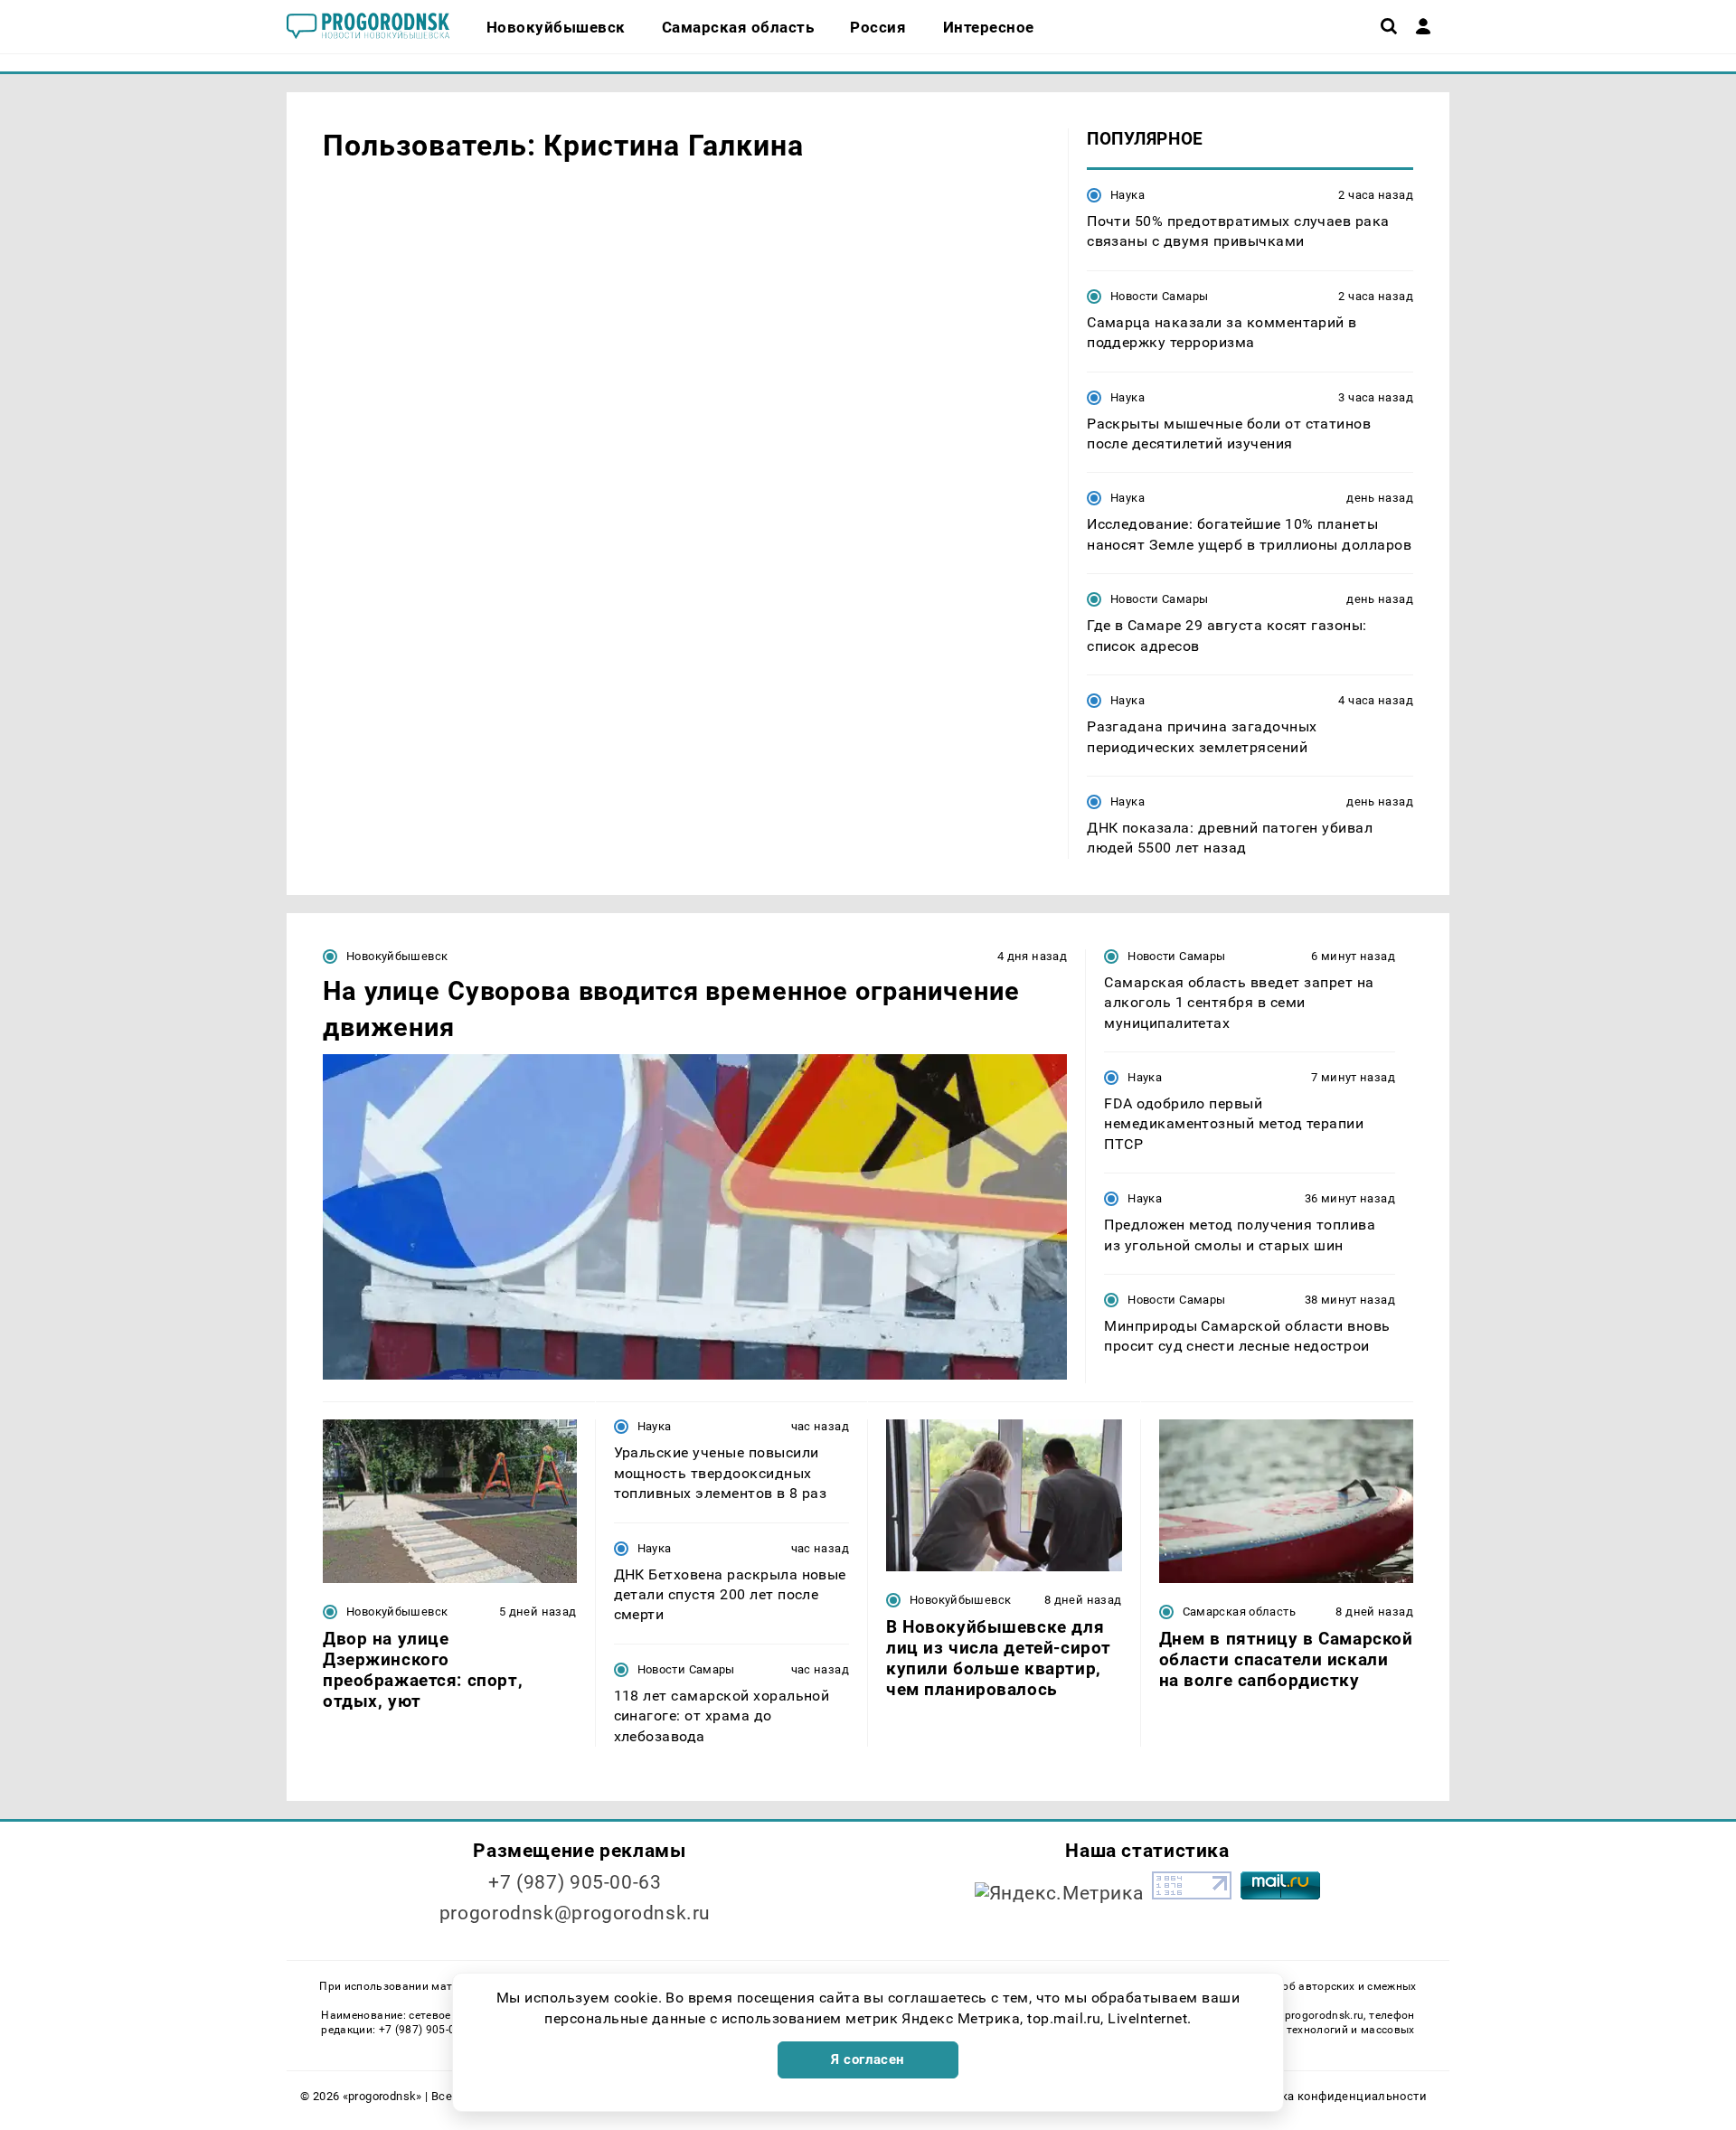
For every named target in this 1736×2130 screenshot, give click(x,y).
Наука (1127, 195)
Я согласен (868, 2059)
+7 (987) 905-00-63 (575, 1882)
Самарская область (1240, 1612)
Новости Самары (1159, 296)
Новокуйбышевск (397, 956)
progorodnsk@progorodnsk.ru (575, 1913)
